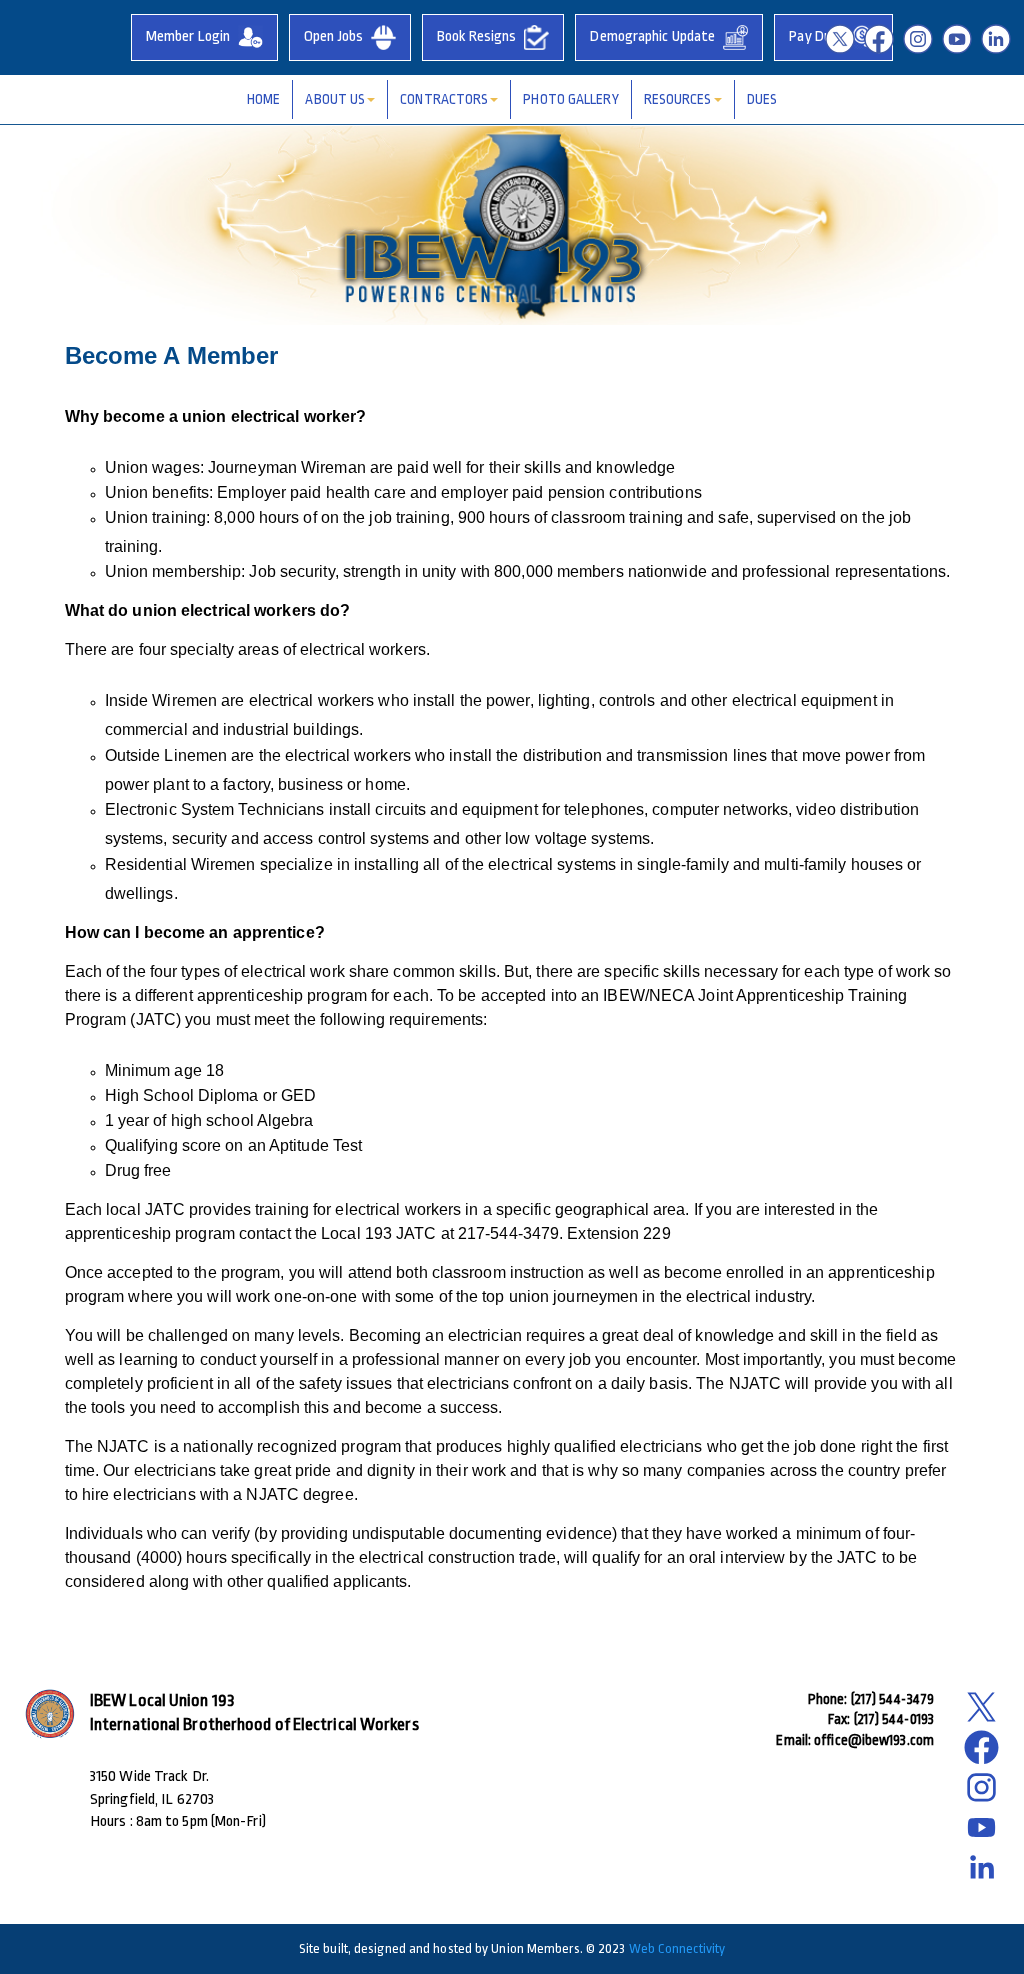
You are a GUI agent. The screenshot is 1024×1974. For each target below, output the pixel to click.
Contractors (444, 99)
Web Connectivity (677, 1948)
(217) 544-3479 (892, 1699)
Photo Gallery (570, 99)
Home (263, 99)
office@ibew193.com (874, 1740)
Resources (678, 99)
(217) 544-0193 (894, 1719)
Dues (762, 99)
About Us (335, 99)
